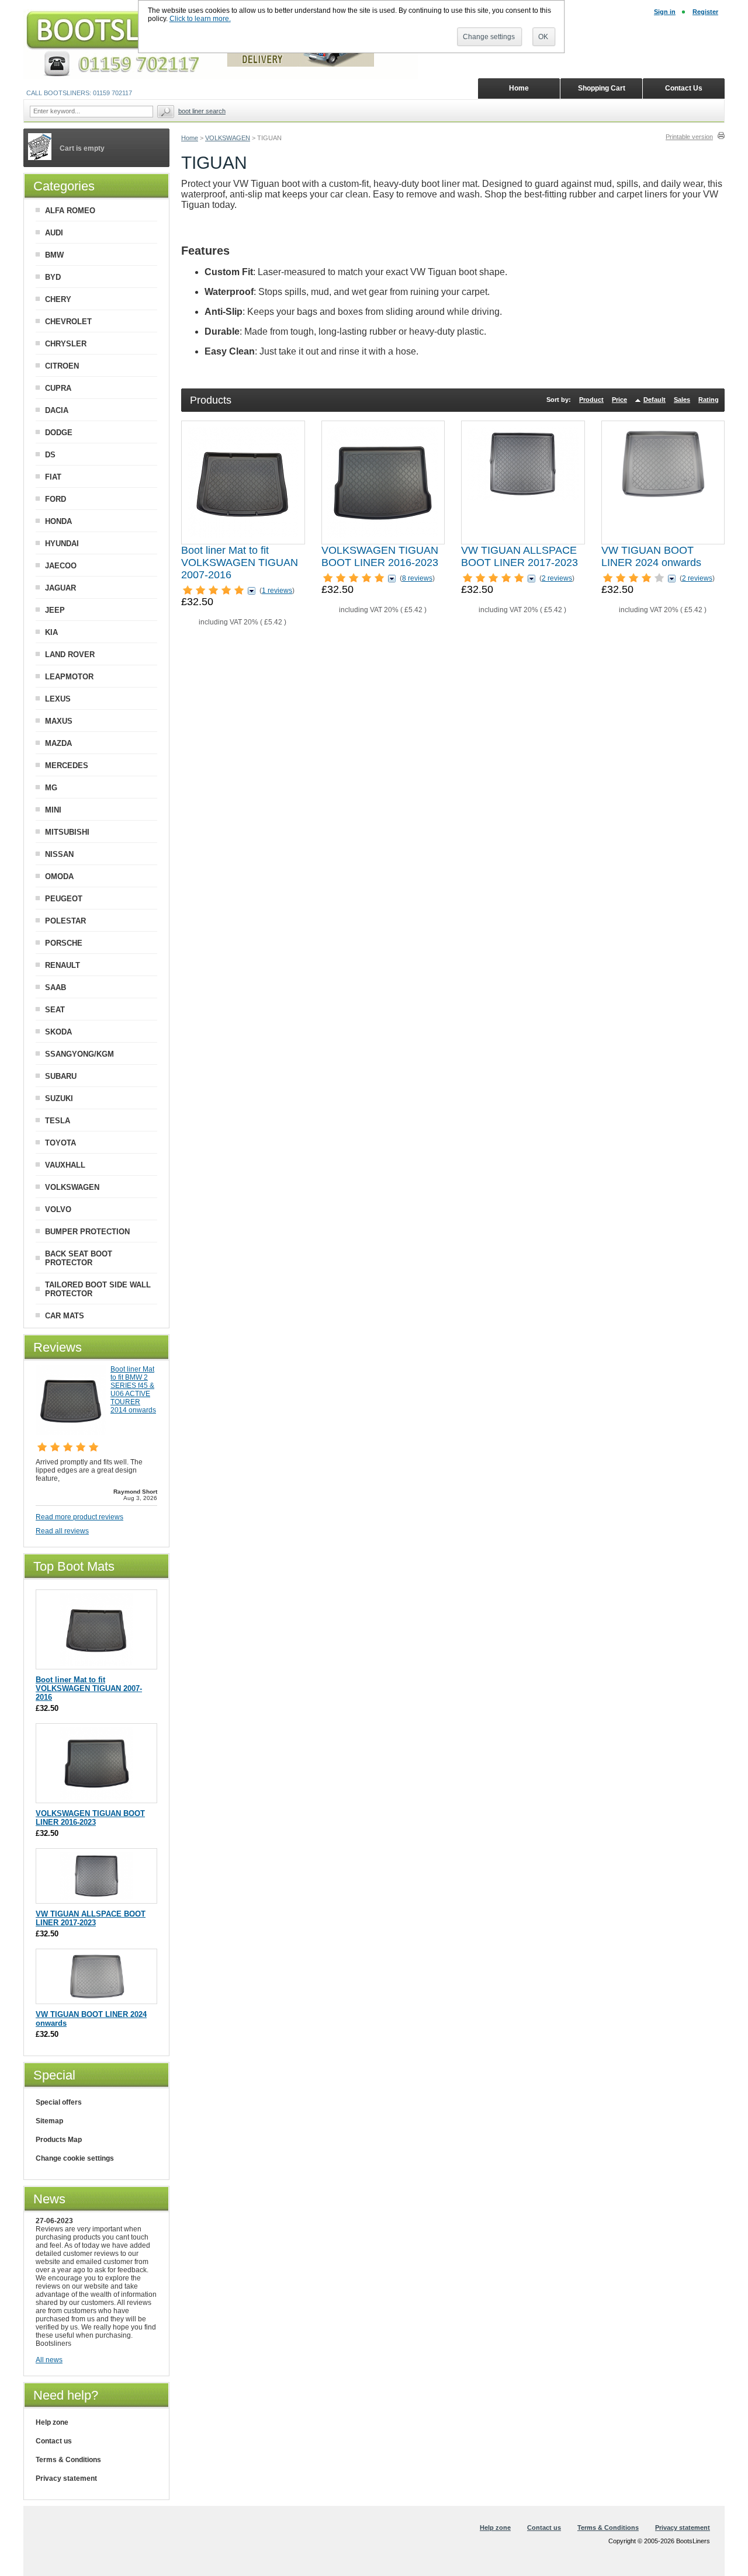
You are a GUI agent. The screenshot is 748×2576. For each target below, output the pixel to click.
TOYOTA (60, 1143)
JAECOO (61, 566)
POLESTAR (65, 921)
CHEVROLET (68, 322)
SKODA (58, 1032)
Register (705, 12)
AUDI (54, 233)
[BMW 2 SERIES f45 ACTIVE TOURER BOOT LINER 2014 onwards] (71, 1433)
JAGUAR (60, 588)
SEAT (55, 1010)
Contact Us (684, 88)
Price (619, 400)
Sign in (665, 12)
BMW (54, 255)
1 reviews (277, 591)
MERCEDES (67, 765)
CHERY (58, 299)
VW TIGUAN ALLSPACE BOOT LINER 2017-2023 (520, 556)
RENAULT (63, 965)
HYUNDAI (62, 544)
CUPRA (58, 388)
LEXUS (58, 699)
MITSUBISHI (67, 832)
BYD (53, 277)
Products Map (59, 2140)
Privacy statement (66, 2478)
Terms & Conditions (68, 2460)
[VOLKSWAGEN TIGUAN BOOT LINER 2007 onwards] (243, 482)
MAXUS (59, 721)
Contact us (54, 2441)
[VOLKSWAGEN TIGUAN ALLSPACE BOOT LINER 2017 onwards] (523, 482)
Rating (709, 400)
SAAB (56, 987)
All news (49, 2360)
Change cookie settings (75, 2158)
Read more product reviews (79, 1517)
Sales (682, 400)
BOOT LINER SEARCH (202, 111)
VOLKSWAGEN (228, 138)
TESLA (58, 1121)
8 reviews (417, 578)
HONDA (58, 521)
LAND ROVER (70, 655)
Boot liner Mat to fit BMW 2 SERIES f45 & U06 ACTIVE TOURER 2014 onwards (133, 1390)
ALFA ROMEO (70, 211)
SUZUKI (59, 1098)
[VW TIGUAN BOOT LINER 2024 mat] (663, 482)
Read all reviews (62, 1531)
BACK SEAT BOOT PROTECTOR (79, 1258)
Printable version (689, 137)
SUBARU (61, 1076)
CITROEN (62, 366)
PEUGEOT (64, 899)
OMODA (59, 876)
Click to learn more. (200, 19)
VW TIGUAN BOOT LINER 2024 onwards (651, 556)
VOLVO (58, 1209)
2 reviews (557, 578)
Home (190, 138)
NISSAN (59, 854)
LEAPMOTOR (69, 677)
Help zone (52, 2422)
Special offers (59, 2102)
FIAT (53, 477)
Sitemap (49, 2121)
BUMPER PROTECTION (87, 1232)
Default (654, 400)
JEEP (55, 610)
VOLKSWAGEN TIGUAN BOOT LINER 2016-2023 (380, 556)
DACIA (57, 410)
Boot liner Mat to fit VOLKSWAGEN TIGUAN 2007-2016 (240, 563)
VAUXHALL (65, 1165)
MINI (53, 810)
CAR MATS (65, 1316)
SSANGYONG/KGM (79, 1054)
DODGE (59, 433)
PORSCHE (64, 943)
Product (591, 400)
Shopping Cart (602, 88)
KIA (51, 632)
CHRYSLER (66, 344)
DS (50, 455)
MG (51, 788)
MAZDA (58, 743)
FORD (56, 499)
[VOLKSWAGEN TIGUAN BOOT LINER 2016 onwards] (383, 482)
